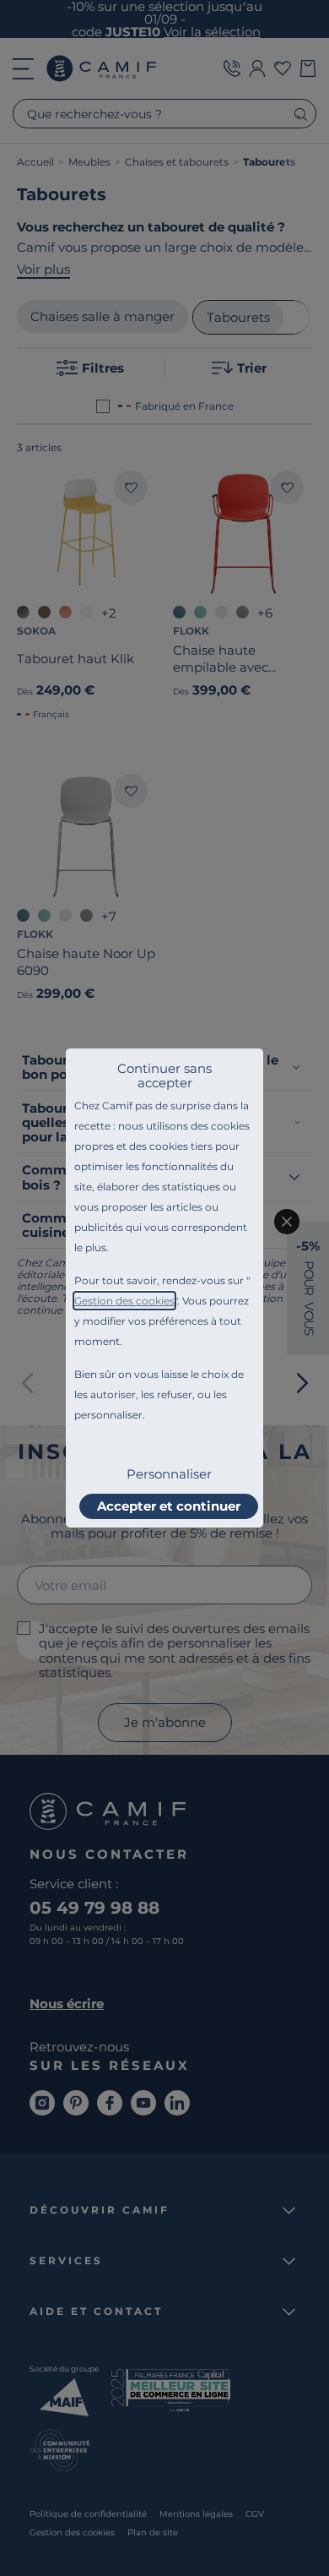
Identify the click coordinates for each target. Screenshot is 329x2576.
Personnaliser (169, 1474)
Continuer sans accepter (164, 1076)
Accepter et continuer (169, 1506)
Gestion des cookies (124, 1301)
